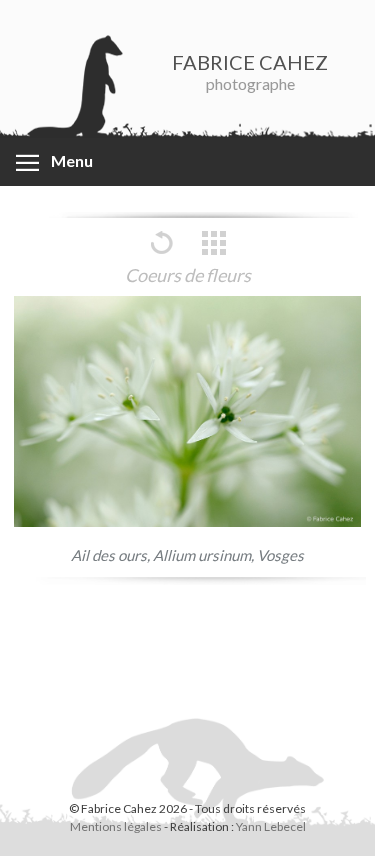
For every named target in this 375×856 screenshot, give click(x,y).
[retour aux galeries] (161, 253)
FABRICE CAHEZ (250, 62)
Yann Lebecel (271, 826)
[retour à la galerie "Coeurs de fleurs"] (214, 253)
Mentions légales (116, 826)
